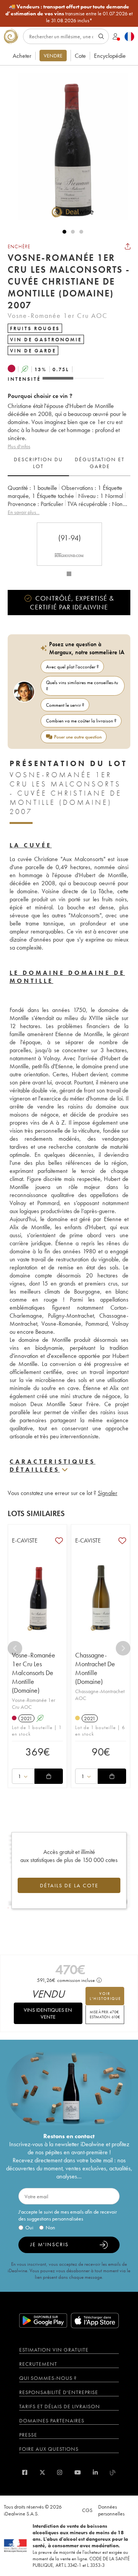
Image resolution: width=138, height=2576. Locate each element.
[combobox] (23, 1776)
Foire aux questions (49, 2449)
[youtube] (78, 2472)
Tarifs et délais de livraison (60, 2406)
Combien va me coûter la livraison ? (81, 721)
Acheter (22, 56)
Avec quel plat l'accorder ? (72, 667)
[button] (69, 147)
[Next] (123, 1648)
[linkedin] (95, 2472)
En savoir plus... (24, 512)
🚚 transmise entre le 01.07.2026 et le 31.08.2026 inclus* (69, 13)
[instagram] (60, 2472)
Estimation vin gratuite (54, 2350)
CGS (87, 2510)
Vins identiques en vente (48, 2013)
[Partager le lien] (128, 246)
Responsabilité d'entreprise (59, 2392)
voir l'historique (105, 1996)
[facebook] (25, 2472)
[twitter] (42, 2472)
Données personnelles (111, 2510)
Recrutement (38, 2364)
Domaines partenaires (52, 2420)
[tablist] (69, 463)
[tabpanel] (69, 500)
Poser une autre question (78, 737)
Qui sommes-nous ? (48, 2378)
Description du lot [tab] (38, 463)
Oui (29, 2227)
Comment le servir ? (65, 705)
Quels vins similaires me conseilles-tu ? (82, 686)
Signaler (108, 1493)
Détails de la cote (69, 1885)
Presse (28, 2435)
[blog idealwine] (113, 2472)
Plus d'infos (19, 446)
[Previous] (15, 1648)
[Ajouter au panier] (49, 1776)
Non (50, 2227)
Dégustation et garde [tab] (100, 463)
